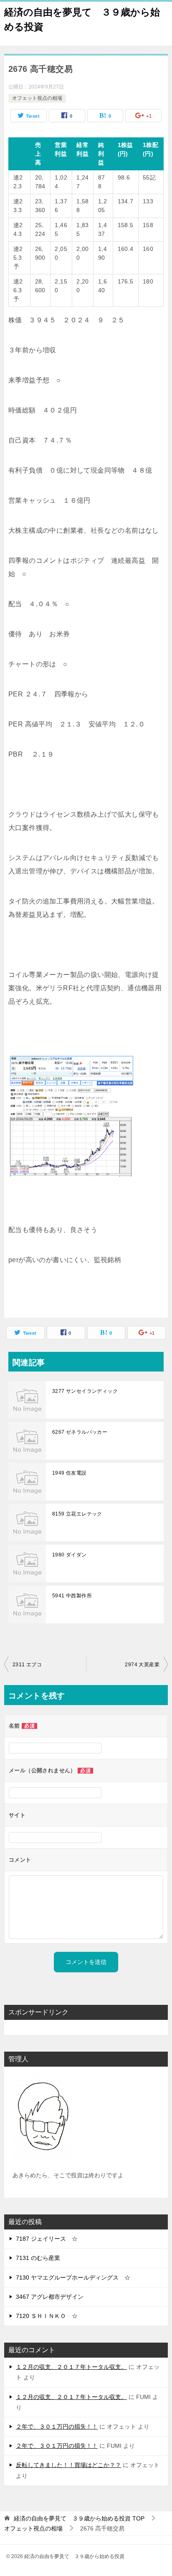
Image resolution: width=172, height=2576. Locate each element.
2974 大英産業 (142, 1665)
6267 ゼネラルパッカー (80, 1432)
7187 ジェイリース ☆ (47, 2239)
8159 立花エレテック (77, 1514)
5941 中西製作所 (72, 1596)
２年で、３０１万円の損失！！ (57, 2427)
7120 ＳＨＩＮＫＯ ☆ (47, 2316)
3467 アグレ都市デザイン (50, 2297)
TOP (79, 2518)
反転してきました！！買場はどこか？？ (68, 2465)
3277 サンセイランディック (85, 1391)
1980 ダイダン (70, 1555)
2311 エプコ (27, 1665)
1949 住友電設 (70, 1473)
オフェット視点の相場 (37, 98)
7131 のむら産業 (38, 2258)
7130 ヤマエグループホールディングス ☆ (73, 2277)
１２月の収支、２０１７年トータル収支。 (71, 2367)
